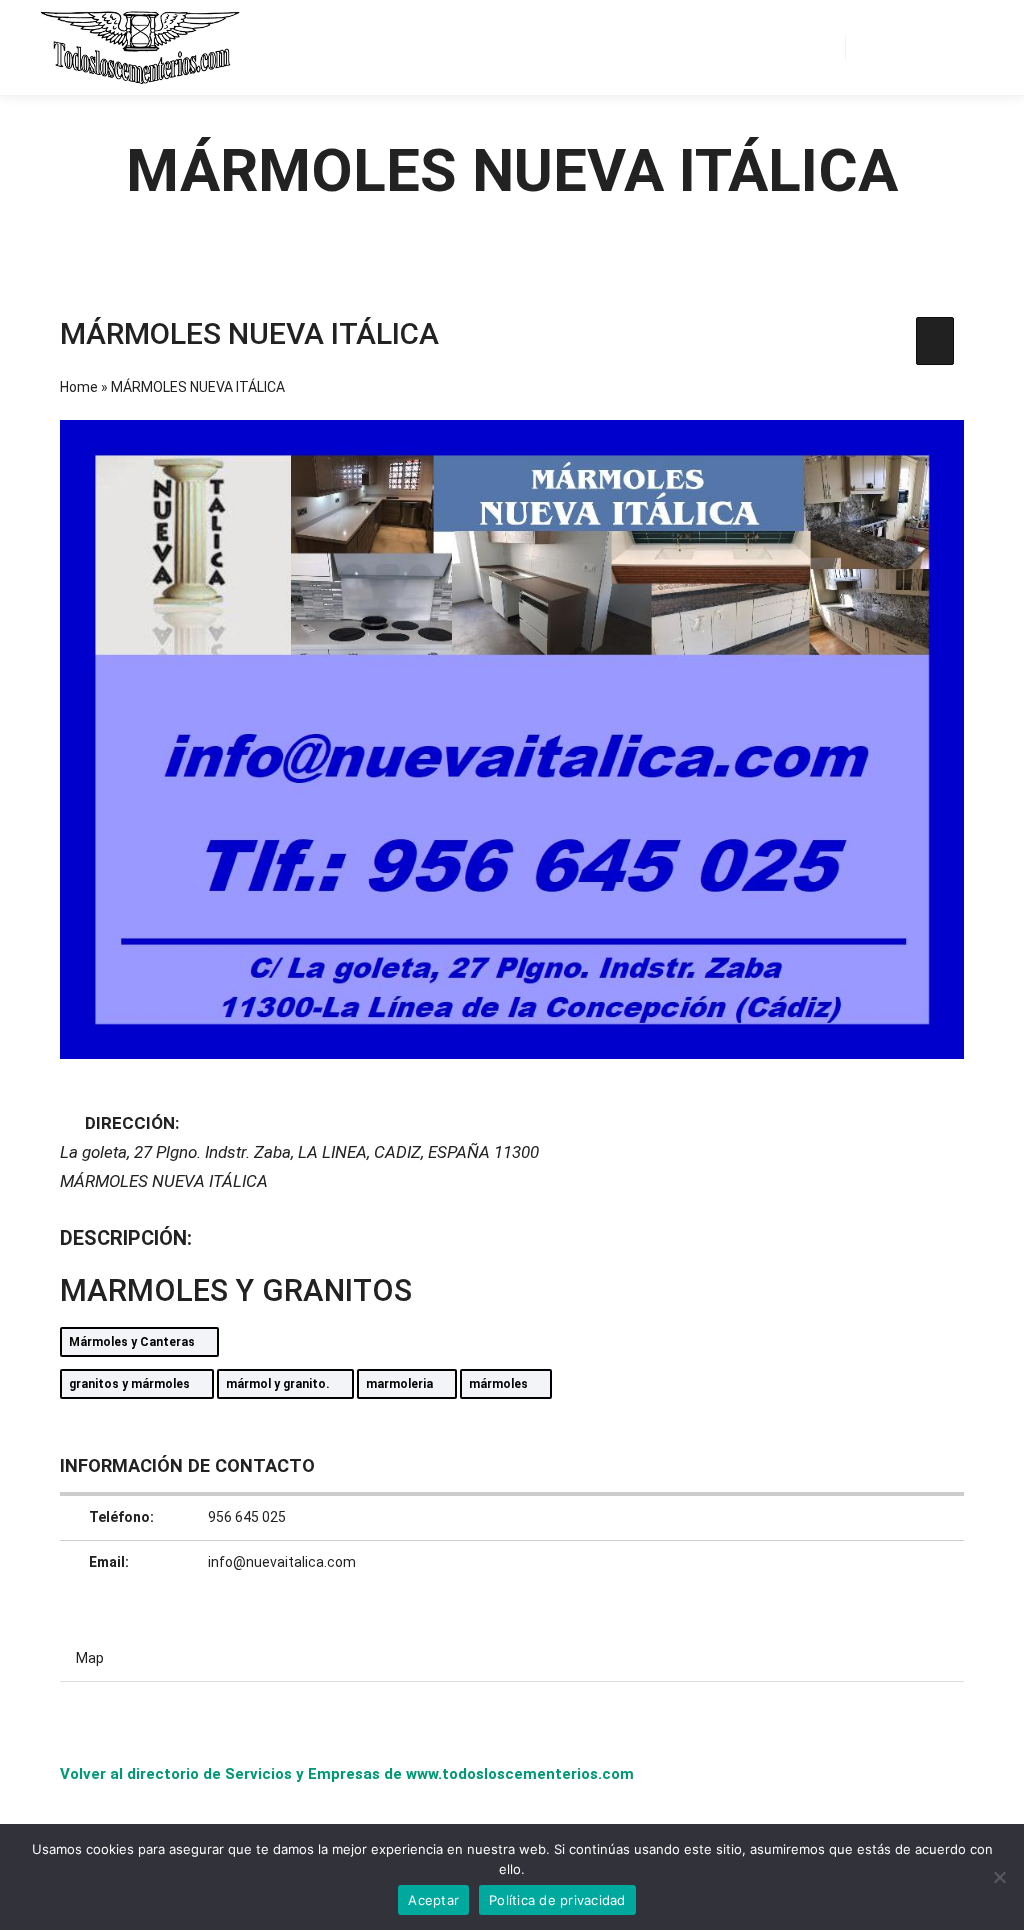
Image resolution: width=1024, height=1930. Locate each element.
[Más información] (915, 47)
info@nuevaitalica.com (282, 1562)
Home (79, 387)
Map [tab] (90, 1658)
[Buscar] (879, 47)
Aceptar (433, 1900)
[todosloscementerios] (140, 47)
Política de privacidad (557, 1900)
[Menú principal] (951, 47)
